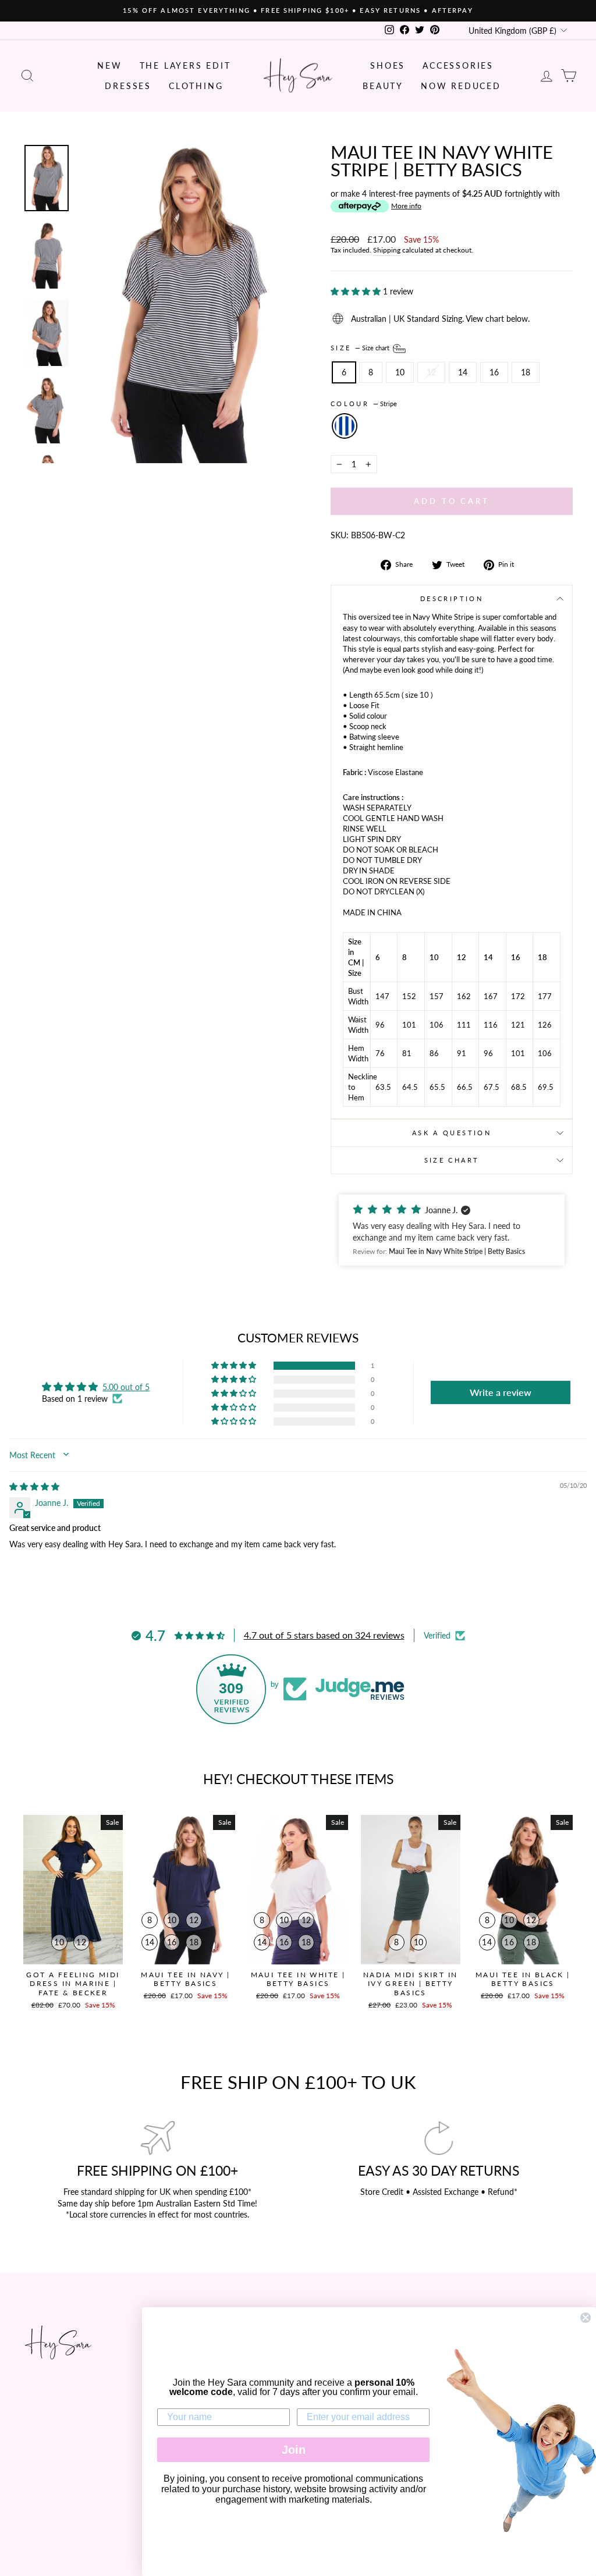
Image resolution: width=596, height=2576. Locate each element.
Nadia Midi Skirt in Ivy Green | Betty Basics (411, 1984)
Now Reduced (461, 86)
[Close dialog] (586, 2318)
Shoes (388, 65)
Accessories (458, 65)
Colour (364, 404)
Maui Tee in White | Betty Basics (298, 1979)
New (109, 65)
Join (294, 2450)
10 (400, 372)
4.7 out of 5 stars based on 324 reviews (324, 1635)
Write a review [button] (501, 1392)
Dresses (128, 86)
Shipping (387, 250)
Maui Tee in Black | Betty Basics (523, 1979)
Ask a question (452, 1133)
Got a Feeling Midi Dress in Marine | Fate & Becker (73, 1984)
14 (463, 372)
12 (431, 372)
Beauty (383, 86)
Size (361, 348)
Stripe (345, 426)
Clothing (196, 86)
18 (526, 372)
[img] (34, 1486)
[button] (357, 291)
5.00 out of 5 (126, 1387)
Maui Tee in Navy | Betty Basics (185, 1979)
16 (494, 372)
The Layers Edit (185, 65)
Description (452, 598)
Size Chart (452, 1160)
